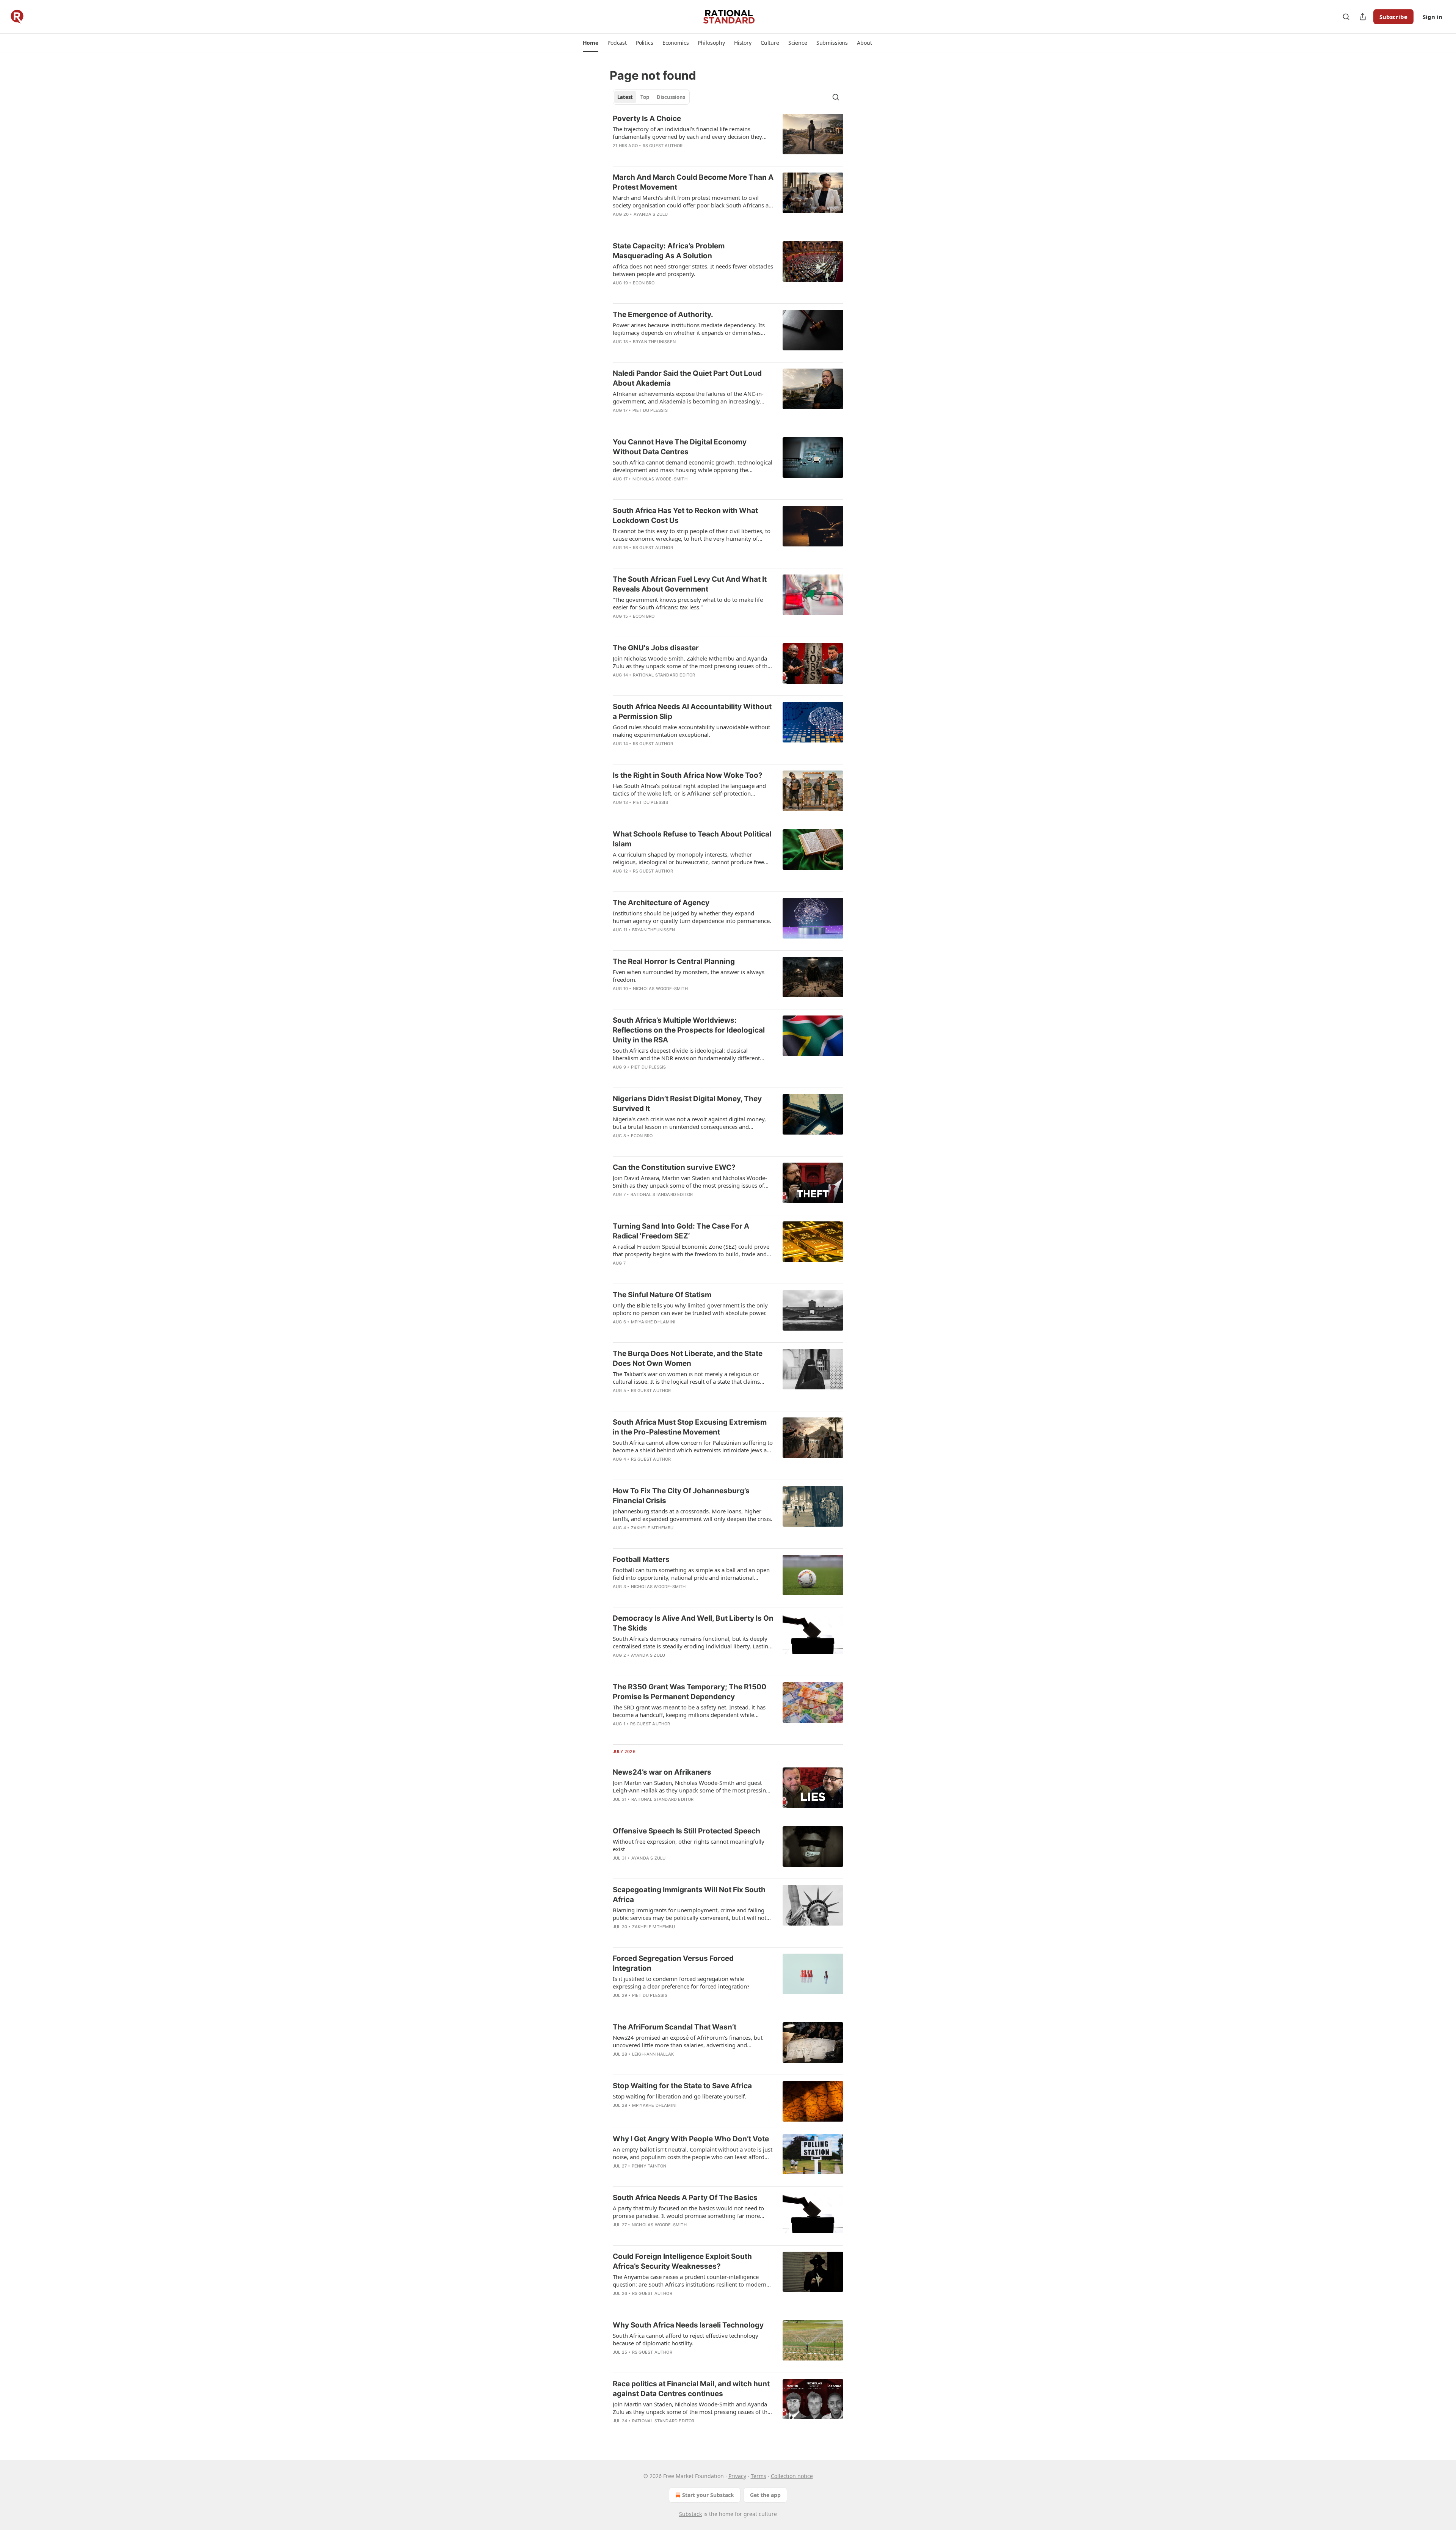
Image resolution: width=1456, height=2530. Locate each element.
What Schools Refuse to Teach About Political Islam (692, 839)
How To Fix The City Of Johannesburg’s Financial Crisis (681, 1496)
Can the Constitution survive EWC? (674, 1167)
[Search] (1346, 17)
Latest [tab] (625, 97)
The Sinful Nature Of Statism (662, 1295)
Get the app (765, 2495)
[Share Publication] (1363, 17)
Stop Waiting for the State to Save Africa (682, 2086)
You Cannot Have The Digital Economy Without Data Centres (680, 447)
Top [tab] (645, 97)
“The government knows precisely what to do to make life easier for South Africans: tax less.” (688, 603)
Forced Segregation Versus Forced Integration (673, 1963)
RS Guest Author (663, 146)
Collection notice (792, 2476)
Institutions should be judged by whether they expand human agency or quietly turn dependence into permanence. (692, 917)
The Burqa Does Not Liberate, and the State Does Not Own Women (688, 1358)
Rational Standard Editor (664, 675)
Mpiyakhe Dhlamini (653, 1322)
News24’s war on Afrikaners (662, 1772)
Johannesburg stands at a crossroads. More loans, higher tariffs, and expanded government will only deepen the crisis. (693, 1515)
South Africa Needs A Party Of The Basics (685, 2198)
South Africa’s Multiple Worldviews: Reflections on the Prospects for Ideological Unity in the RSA (689, 1030)
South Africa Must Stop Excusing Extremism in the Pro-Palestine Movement (690, 1427)
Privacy (737, 2476)
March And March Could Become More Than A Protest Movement (693, 182)
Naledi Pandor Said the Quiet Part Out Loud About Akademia (687, 378)
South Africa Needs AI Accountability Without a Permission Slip (692, 712)
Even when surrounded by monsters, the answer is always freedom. (689, 976)
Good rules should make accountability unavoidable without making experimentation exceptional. (691, 731)
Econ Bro (644, 283)
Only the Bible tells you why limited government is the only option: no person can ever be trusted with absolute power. (690, 1309)
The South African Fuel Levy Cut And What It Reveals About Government (690, 584)
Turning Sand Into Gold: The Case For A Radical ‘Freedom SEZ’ (681, 1231)
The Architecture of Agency (661, 903)
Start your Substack (708, 2495)
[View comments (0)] (670, 155)
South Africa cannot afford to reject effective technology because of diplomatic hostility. (686, 2339)
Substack (690, 2514)
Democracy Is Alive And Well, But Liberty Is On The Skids (693, 1623)
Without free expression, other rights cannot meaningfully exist (689, 1845)
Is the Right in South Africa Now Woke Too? (688, 775)
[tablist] (651, 97)
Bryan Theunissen (654, 342)
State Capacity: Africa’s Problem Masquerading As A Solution (669, 251)
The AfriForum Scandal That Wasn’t (675, 2027)
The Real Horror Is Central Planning (674, 961)
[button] (591, 43)
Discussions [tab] (671, 97)
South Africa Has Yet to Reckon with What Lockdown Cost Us (685, 516)
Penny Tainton (649, 2166)
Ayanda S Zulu (651, 214)
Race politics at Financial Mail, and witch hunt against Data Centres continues (691, 2389)
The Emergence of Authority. (663, 315)
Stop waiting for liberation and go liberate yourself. (679, 2096)
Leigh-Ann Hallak (653, 2054)
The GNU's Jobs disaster (656, 648)
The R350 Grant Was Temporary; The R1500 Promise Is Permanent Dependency (690, 1692)
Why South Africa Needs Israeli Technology (688, 2325)
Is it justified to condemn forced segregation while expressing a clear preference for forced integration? (681, 1982)
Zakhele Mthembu (652, 1528)
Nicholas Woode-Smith (660, 479)
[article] (728, 137)
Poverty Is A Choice (647, 118)
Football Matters (641, 1559)
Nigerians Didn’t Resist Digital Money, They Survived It (687, 1104)
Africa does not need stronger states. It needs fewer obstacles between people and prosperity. (693, 270)
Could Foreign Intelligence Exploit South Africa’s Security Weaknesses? (682, 2261)
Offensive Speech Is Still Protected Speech (686, 1831)
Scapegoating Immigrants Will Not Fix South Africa (689, 1895)
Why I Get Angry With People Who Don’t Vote (691, 2139)
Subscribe (1393, 17)
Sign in (1432, 17)
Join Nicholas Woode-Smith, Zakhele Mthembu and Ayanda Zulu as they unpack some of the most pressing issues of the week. (692, 662)
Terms (759, 2476)
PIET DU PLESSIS (650, 410)
